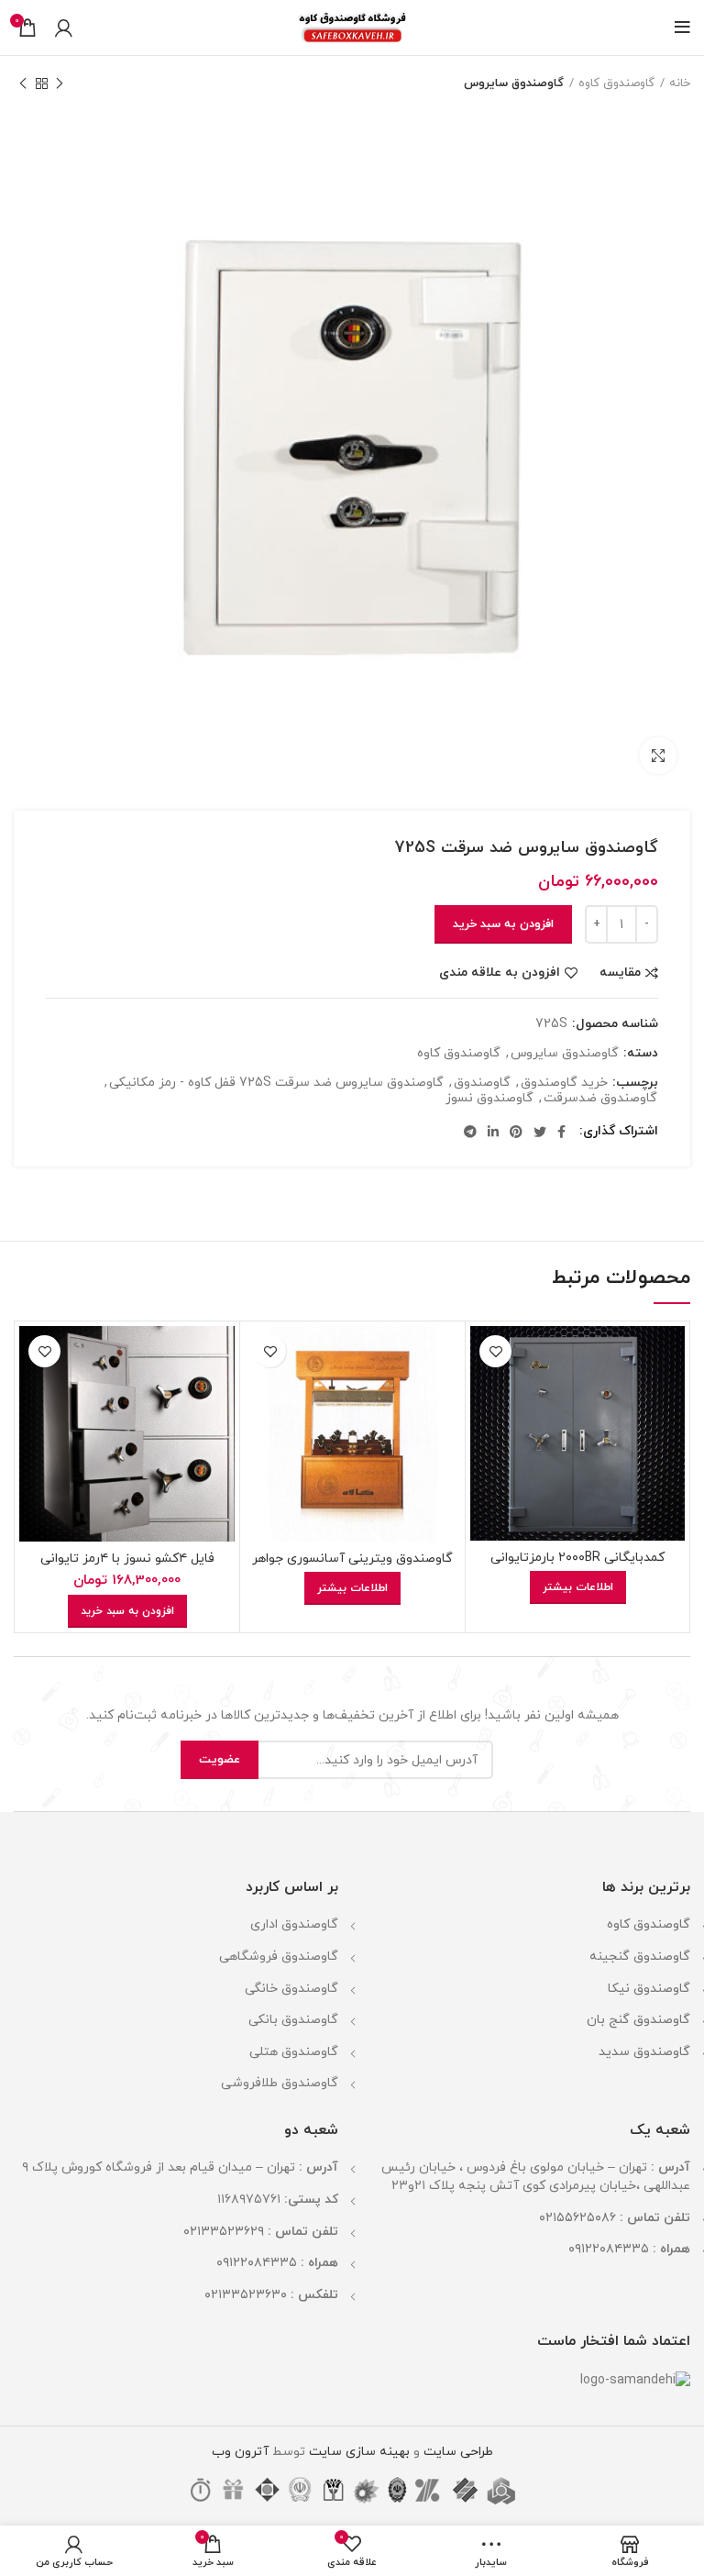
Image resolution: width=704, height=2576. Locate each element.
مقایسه (620, 973)
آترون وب (240, 2452)
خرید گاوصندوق (564, 1083)
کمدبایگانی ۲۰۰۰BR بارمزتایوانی (577, 1558)
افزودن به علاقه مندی (500, 973)
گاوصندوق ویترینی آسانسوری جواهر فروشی (352, 1567)
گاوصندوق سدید (644, 2052)
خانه (680, 83)
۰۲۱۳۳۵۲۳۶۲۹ (224, 2232)
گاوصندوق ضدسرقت (600, 1099)
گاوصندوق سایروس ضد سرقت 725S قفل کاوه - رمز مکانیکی (276, 1083)
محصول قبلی (60, 83)
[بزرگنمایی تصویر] (658, 756)
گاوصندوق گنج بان (638, 2020)
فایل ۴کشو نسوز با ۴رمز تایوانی (127, 1559)
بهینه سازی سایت (357, 2452)
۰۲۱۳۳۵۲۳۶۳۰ (246, 2295)
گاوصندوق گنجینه (640, 1957)
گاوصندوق (482, 1083)
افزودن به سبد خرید (503, 924)
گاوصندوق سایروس (514, 83)
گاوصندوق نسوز (489, 1099)
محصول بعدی (23, 83)
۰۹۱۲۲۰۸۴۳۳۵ (609, 2249)
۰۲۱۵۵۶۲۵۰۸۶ (577, 2218)
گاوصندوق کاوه (616, 83)
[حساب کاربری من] (64, 28)
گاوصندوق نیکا (649, 1989)
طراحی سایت (458, 2452)
